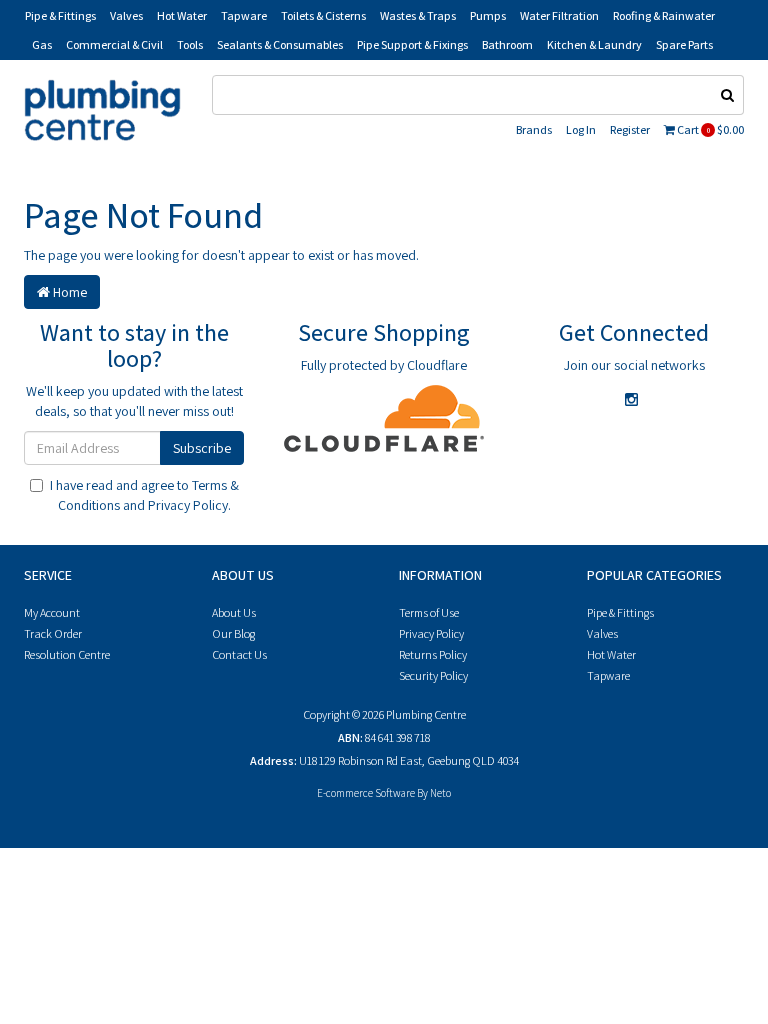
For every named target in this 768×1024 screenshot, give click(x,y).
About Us (234, 612)
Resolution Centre (67, 654)
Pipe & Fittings (620, 612)
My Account (52, 612)
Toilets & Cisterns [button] (323, 15)
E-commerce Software (366, 793)
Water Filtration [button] (559, 15)
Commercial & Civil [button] (114, 44)
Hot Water (611, 654)
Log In (581, 129)
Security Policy (433, 675)
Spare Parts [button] (684, 44)
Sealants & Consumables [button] (280, 44)
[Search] (728, 95)
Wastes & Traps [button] (418, 15)
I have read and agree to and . (144, 495)
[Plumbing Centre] (102, 109)
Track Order (53, 633)
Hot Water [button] (182, 15)
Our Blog (233, 633)
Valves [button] (126, 15)
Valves (602, 633)
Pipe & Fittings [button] (60, 15)
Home (68, 292)
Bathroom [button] (507, 44)
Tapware (608, 675)
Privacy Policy (188, 505)
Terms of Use (429, 612)
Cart (709, 129)
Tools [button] (190, 44)
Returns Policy (433, 654)
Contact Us (239, 654)
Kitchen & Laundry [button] (594, 44)
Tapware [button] (244, 15)
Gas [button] (42, 44)
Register (630, 129)
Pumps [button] (488, 15)
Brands (534, 129)
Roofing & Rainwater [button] (664, 15)
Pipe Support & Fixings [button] (412, 44)
